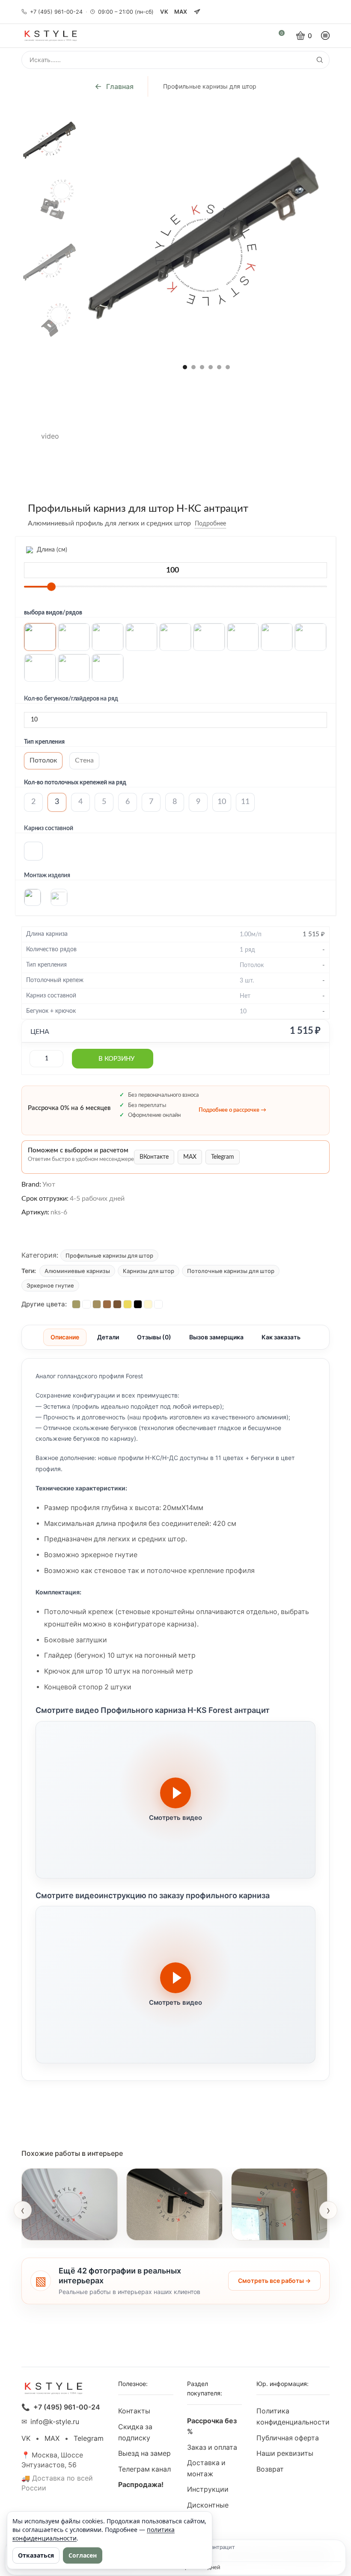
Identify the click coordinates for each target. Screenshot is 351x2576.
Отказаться (36, 2555)
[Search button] (320, 60)
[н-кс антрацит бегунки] (50, 201)
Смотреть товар (57, 2229)
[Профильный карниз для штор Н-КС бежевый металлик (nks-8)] (97, 1304)
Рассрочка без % (212, 2426)
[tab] (65, 1337)
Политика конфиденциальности (293, 2417)
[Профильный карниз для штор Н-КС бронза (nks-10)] (76, 1304)
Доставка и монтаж (206, 2468)
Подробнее (210, 524)
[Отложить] (232, 524)
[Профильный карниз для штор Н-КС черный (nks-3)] (138, 1304)
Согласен (83, 2555)
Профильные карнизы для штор (210, 86)
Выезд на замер (144, 2453)
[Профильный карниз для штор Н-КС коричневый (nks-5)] (117, 1304)
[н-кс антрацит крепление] (50, 322)
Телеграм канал (144, 2469)
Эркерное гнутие (50, 1285)
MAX (181, 12)
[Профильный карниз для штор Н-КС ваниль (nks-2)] (148, 1304)
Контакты (134, 2411)
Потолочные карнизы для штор (231, 1271)
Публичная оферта (288, 2438)
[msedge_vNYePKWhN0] (50, 382)
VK (164, 12)
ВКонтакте (154, 1157)
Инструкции (208, 2489)
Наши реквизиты (285, 2453)
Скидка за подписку (135, 2432)
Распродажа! (141, 2485)
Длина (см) (51, 550)
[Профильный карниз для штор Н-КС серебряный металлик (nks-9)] (86, 1304)
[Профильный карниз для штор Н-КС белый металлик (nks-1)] (158, 1304)
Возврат (270, 2469)
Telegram (223, 1157)
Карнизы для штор (149, 1271)
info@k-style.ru (55, 2422)
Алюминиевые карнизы (77, 1271)
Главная (120, 86)
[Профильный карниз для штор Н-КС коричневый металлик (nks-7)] (107, 1304)
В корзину (116, 1059)
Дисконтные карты (208, 2511)
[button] (185, 367)
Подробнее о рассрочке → (232, 1110)
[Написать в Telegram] (197, 12)
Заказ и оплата (212, 2447)
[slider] (51, 587)
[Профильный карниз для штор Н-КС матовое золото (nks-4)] (128, 1304)
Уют (49, 1184)
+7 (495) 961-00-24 (56, 12)
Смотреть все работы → (274, 2281)
